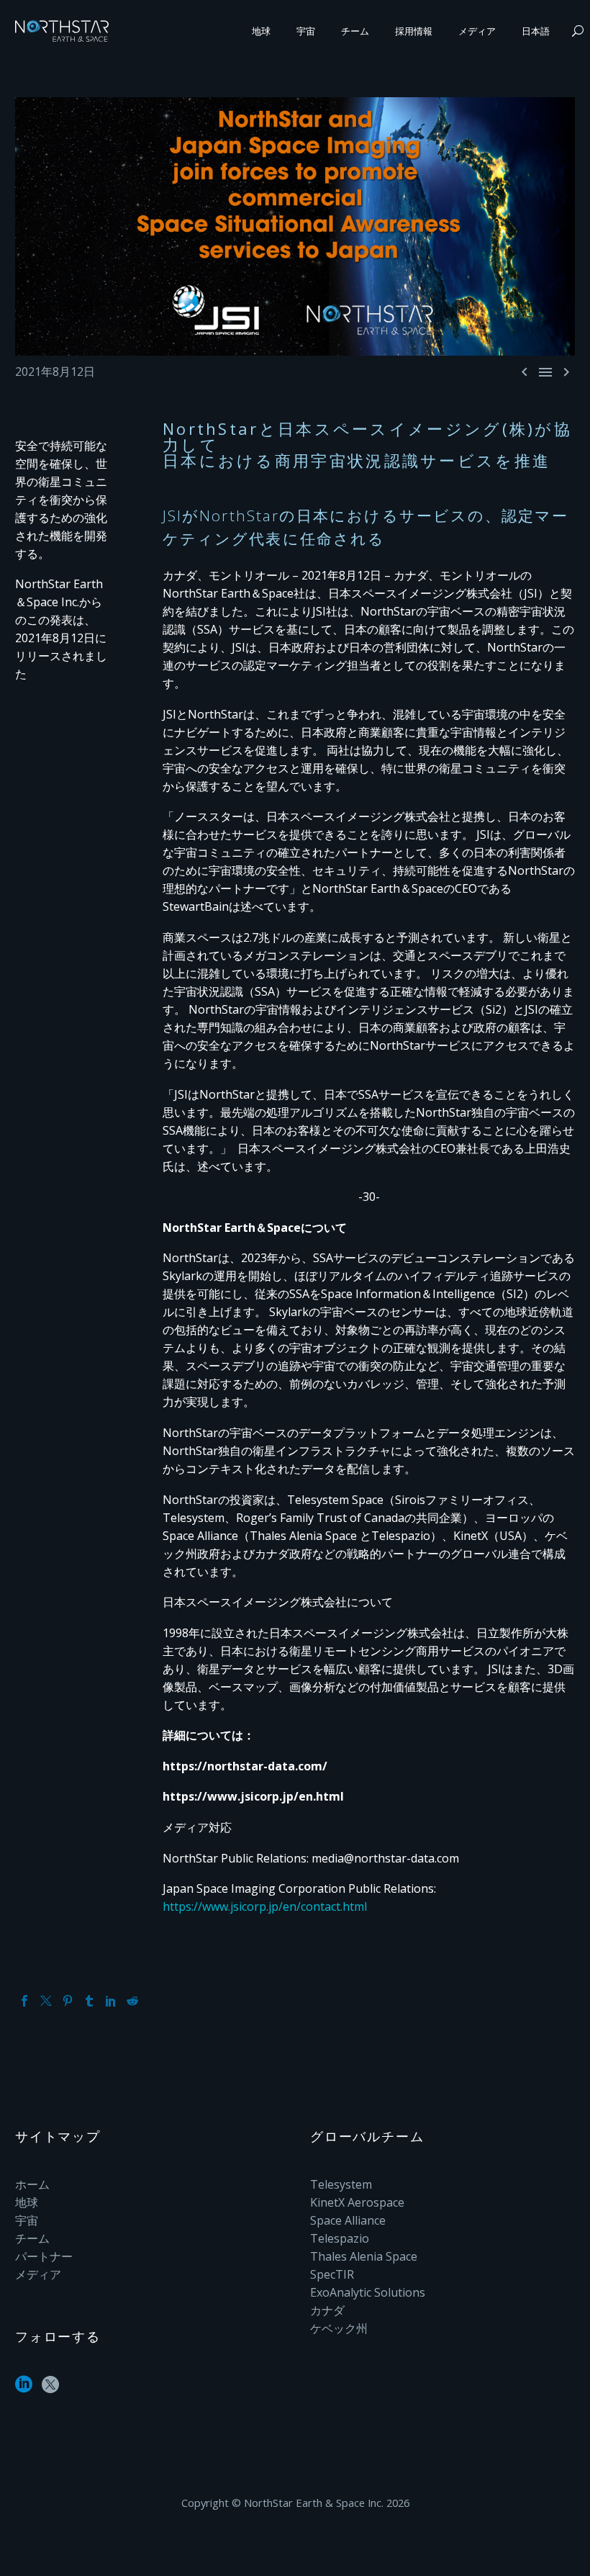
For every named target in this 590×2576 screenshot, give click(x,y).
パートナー (44, 2256)
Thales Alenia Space (364, 2256)
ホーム (32, 2184)
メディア (477, 31)
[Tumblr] (89, 2001)
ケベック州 (339, 2328)
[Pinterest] (68, 2001)
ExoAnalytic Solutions (368, 2292)
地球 (261, 31)
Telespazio (340, 2238)
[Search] (576, 31)
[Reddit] (132, 2001)
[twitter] (50, 2389)
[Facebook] (24, 2001)
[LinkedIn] (111, 2001)
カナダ (327, 2310)
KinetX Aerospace (357, 2202)
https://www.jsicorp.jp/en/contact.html (265, 1906)
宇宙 (306, 31)
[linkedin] (24, 2389)
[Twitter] (46, 2001)
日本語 (536, 31)
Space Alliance (348, 2220)
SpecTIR (332, 2274)
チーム (355, 31)
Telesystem (341, 2184)
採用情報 (414, 31)
